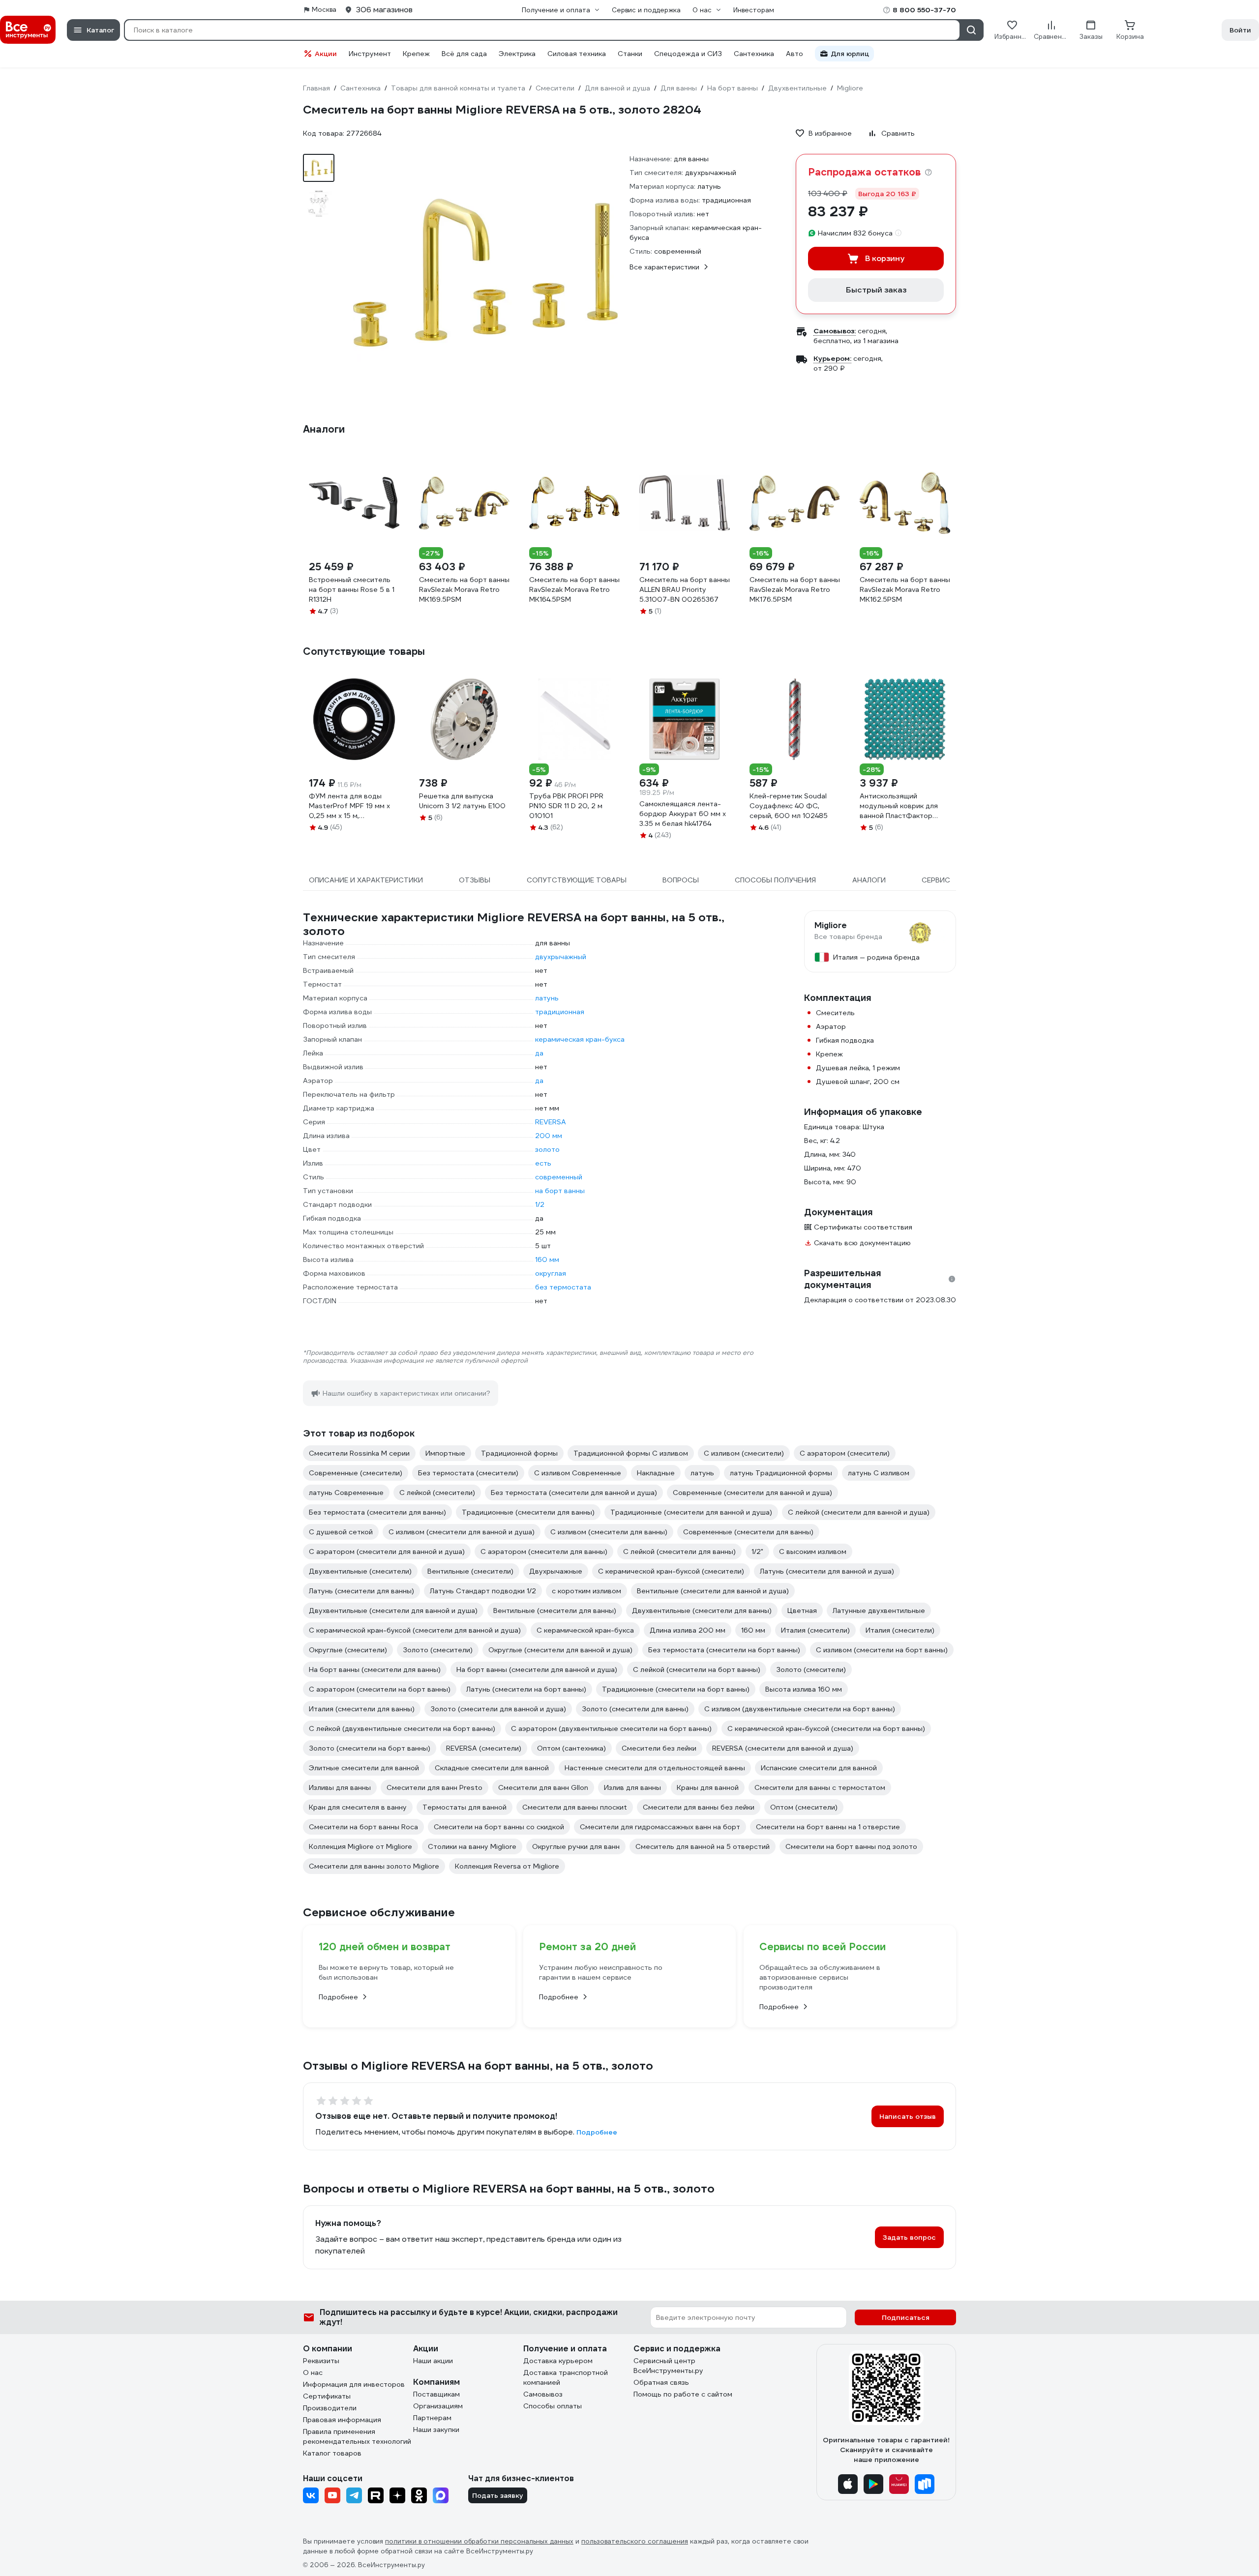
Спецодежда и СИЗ (688, 54)
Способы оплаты (553, 2406)
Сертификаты (327, 2396)
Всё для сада (464, 54)
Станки (630, 54)
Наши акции (433, 2361)
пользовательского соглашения (635, 2541)
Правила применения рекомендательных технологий (357, 2436)
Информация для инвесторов (354, 2384)
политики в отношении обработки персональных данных (479, 2541)
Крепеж (416, 54)
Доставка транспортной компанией (566, 2377)
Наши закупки (436, 2430)
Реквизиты (321, 2361)
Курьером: (832, 358)
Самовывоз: (835, 331)
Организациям (438, 2406)
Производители (330, 2408)
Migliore (831, 926)
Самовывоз (543, 2394)
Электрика (517, 54)
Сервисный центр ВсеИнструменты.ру (668, 2366)
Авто (794, 54)
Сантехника (754, 54)
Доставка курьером (558, 2361)
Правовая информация (342, 2420)
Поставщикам (436, 2394)
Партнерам (432, 2418)
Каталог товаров (332, 2453)
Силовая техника (577, 54)
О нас (313, 2372)
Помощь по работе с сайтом (683, 2394)
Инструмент (370, 54)
